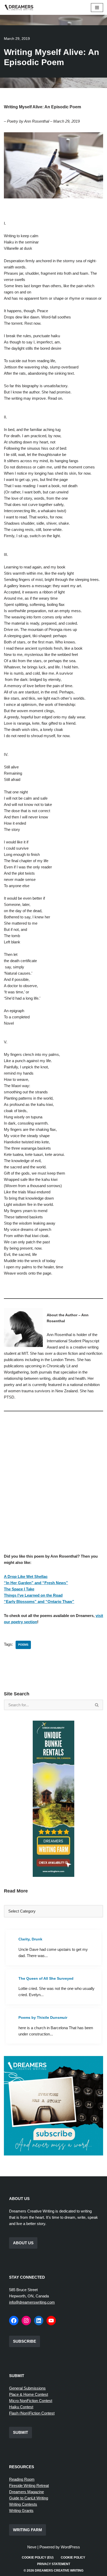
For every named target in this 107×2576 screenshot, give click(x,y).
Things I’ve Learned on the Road (33, 1595)
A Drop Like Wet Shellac (26, 1577)
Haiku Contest (21, 2407)
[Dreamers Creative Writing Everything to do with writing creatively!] (21, 7)
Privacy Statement (54, 2564)
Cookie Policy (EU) (38, 2558)
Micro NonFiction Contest (31, 2401)
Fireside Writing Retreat (29, 2486)
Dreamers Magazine (26, 2492)
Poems (23, 1645)
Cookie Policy (73, 2558)
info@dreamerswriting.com (32, 2302)
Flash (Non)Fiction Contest (32, 2413)
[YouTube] (51, 2321)
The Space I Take (19, 1589)
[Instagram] (26, 2321)
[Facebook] (14, 2321)
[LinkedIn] (39, 2321)
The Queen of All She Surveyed (46, 1978)
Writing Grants (21, 2511)
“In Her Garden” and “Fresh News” (36, 1583)
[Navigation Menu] (97, 8)
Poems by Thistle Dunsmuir (43, 2017)
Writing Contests (23, 2504)
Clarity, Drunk (30, 1939)
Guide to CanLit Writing (29, 2498)
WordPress (70, 2547)
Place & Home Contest (29, 2394)
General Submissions (27, 2388)
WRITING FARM (28, 2530)
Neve (32, 2547)
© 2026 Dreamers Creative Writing (53, 2571)
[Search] (97, 1705)
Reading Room (22, 2479)
